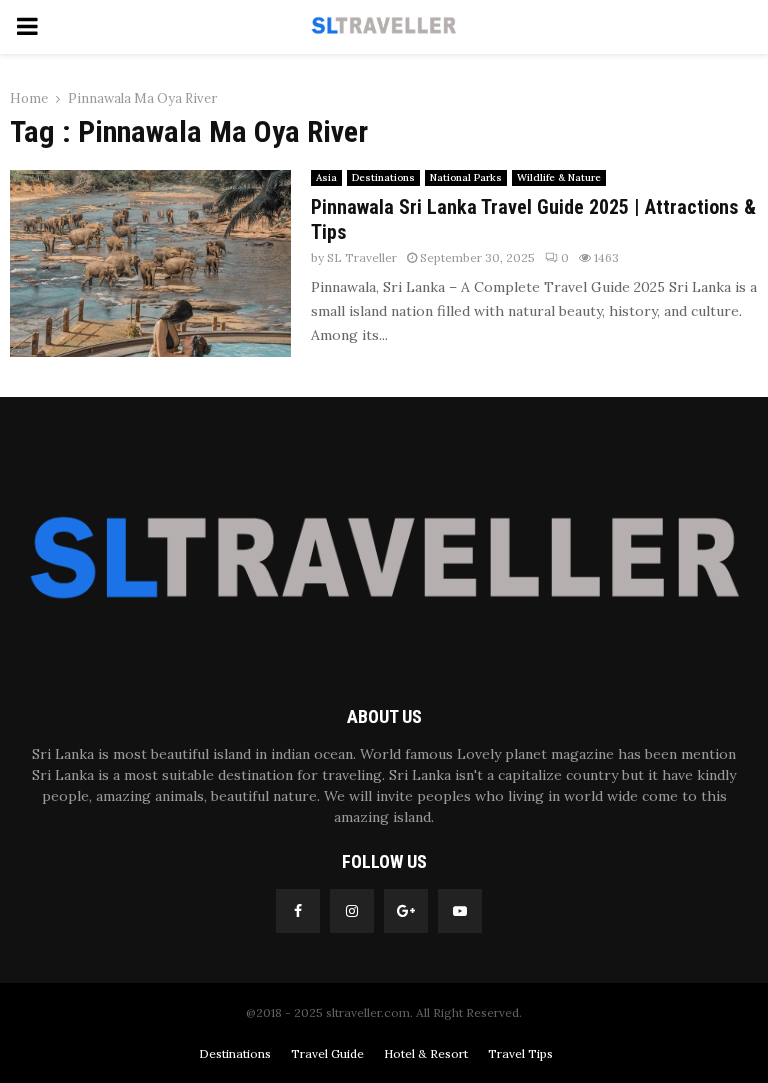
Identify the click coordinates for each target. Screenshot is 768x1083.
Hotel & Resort (426, 1053)
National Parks (466, 177)
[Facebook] (298, 911)
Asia (326, 177)
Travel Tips (520, 1053)
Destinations (383, 177)
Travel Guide (327, 1053)
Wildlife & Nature (559, 177)
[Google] (406, 911)
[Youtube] (460, 911)
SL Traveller (362, 257)
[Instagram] (352, 911)
